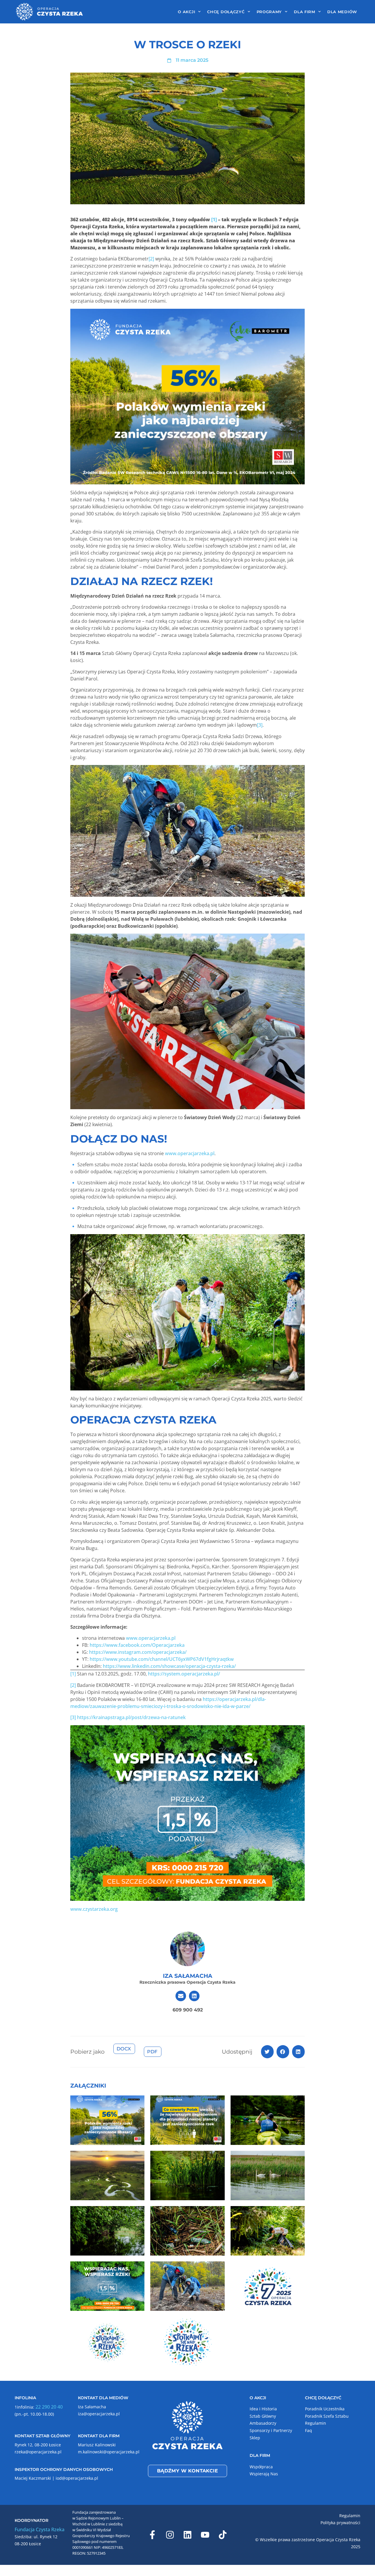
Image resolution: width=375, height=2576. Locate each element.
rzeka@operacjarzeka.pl (38, 2452)
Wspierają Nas (264, 2474)
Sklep (255, 2438)
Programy (269, 12)
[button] (267, 2052)
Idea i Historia (263, 2409)
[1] (73, 1674)
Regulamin (316, 2423)
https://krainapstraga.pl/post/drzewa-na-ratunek (131, 1717)
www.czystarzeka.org (94, 1909)
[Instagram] (170, 2535)
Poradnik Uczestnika (325, 2409)
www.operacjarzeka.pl (190, 1153)
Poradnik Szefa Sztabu (327, 2416)
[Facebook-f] (152, 2535)
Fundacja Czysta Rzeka (40, 2529)
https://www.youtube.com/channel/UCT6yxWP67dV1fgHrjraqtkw (162, 1659)
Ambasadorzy (263, 2423)
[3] (260, 725)
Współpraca (261, 2467)
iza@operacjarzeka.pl (99, 2414)
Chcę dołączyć (226, 12)
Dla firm (305, 12)
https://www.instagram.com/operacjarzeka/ (138, 1652)
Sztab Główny (263, 2416)
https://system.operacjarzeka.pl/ (184, 1674)
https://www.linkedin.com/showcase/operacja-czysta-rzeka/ (169, 1666)
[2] (151, 259)
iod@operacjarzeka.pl (77, 2478)
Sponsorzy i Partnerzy (271, 2430)
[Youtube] (205, 2535)
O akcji (186, 12)
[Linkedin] (194, 1996)
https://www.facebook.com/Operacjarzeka (137, 1645)
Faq (308, 2430)
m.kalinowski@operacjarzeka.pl (109, 2452)
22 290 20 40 (49, 2407)
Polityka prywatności (340, 2523)
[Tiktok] (223, 2535)
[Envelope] (181, 1996)
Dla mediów (342, 12)
